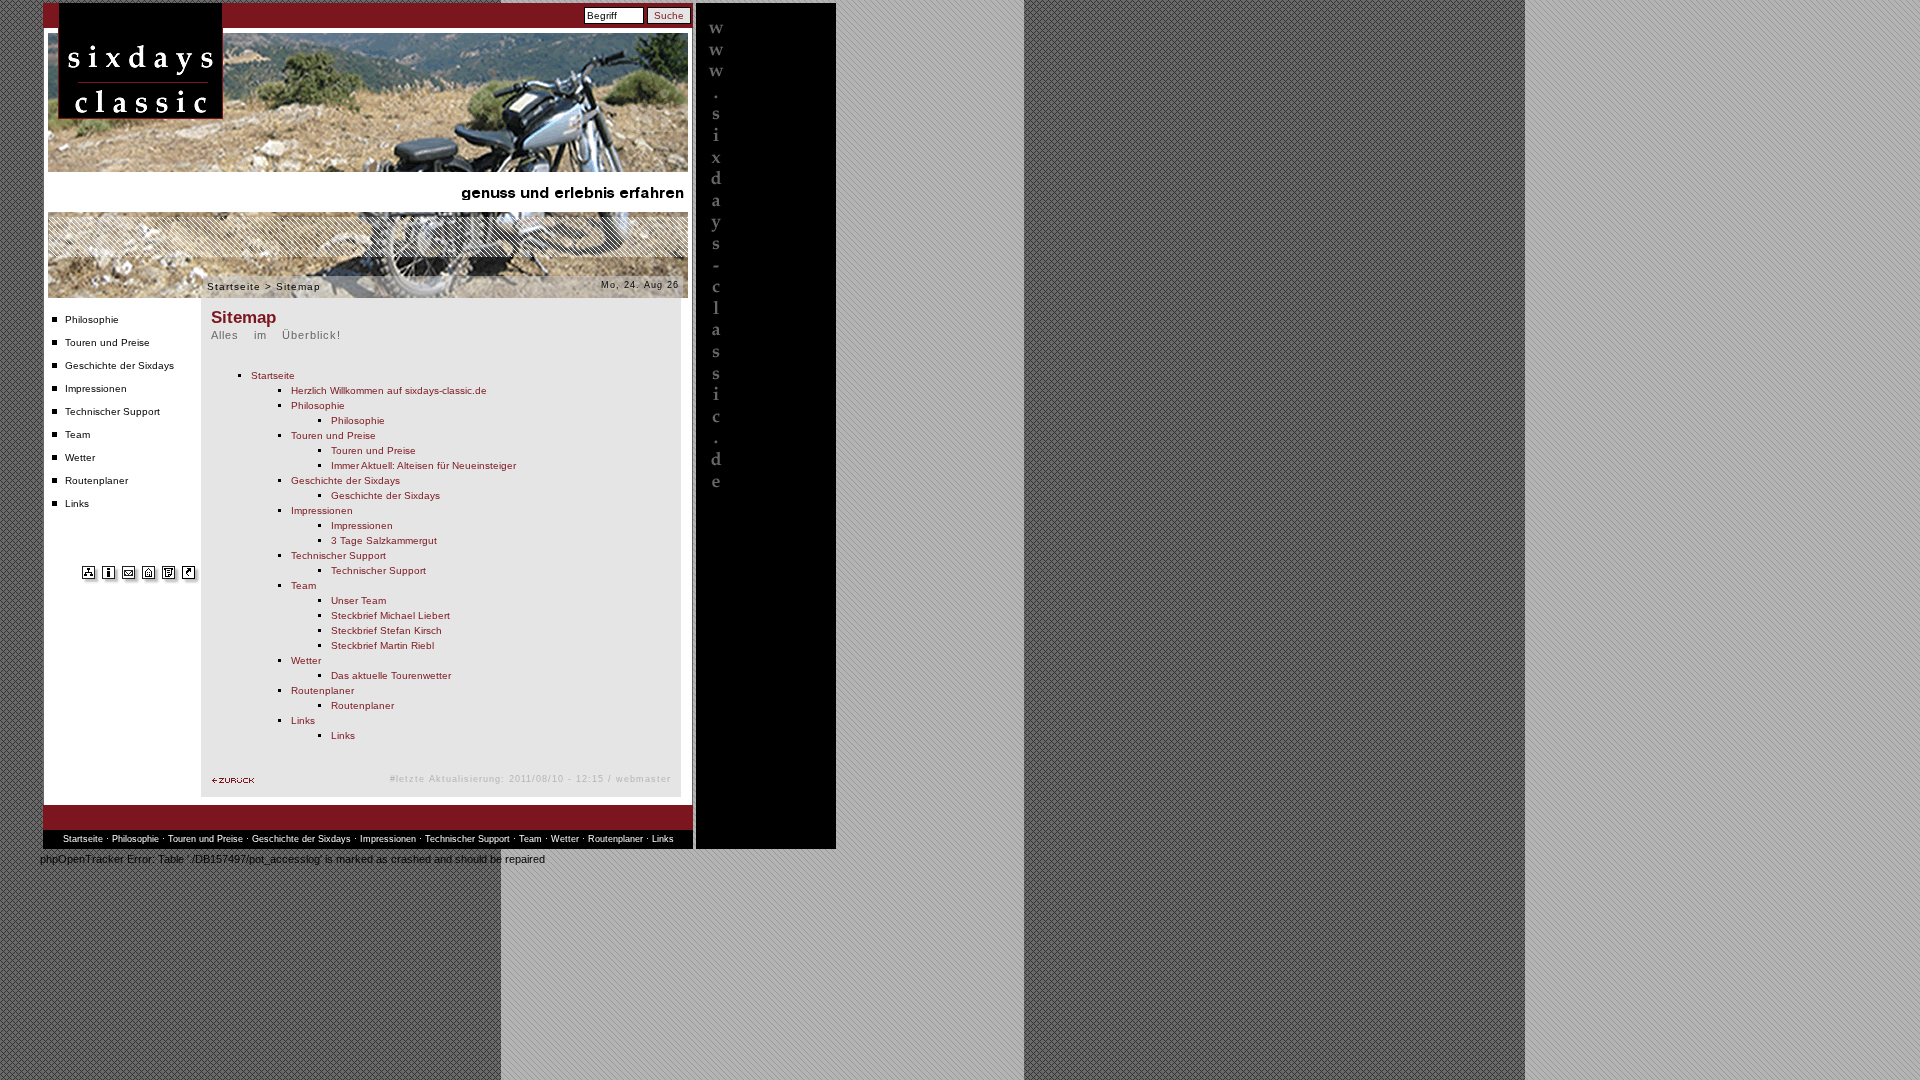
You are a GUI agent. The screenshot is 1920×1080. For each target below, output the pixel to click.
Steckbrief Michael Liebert (390, 615)
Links (77, 503)
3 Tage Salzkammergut (384, 540)
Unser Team (358, 600)
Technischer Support (112, 411)
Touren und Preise (107, 342)
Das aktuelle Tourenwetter (391, 675)
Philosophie (92, 319)
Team (77, 434)
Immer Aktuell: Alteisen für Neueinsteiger (423, 465)
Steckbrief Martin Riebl (382, 645)
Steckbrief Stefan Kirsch (386, 630)
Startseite (234, 286)
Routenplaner (96, 480)
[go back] (233, 780)
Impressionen (96, 388)
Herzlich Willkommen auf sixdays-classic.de (389, 390)
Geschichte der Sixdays (119, 365)
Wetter (80, 457)
